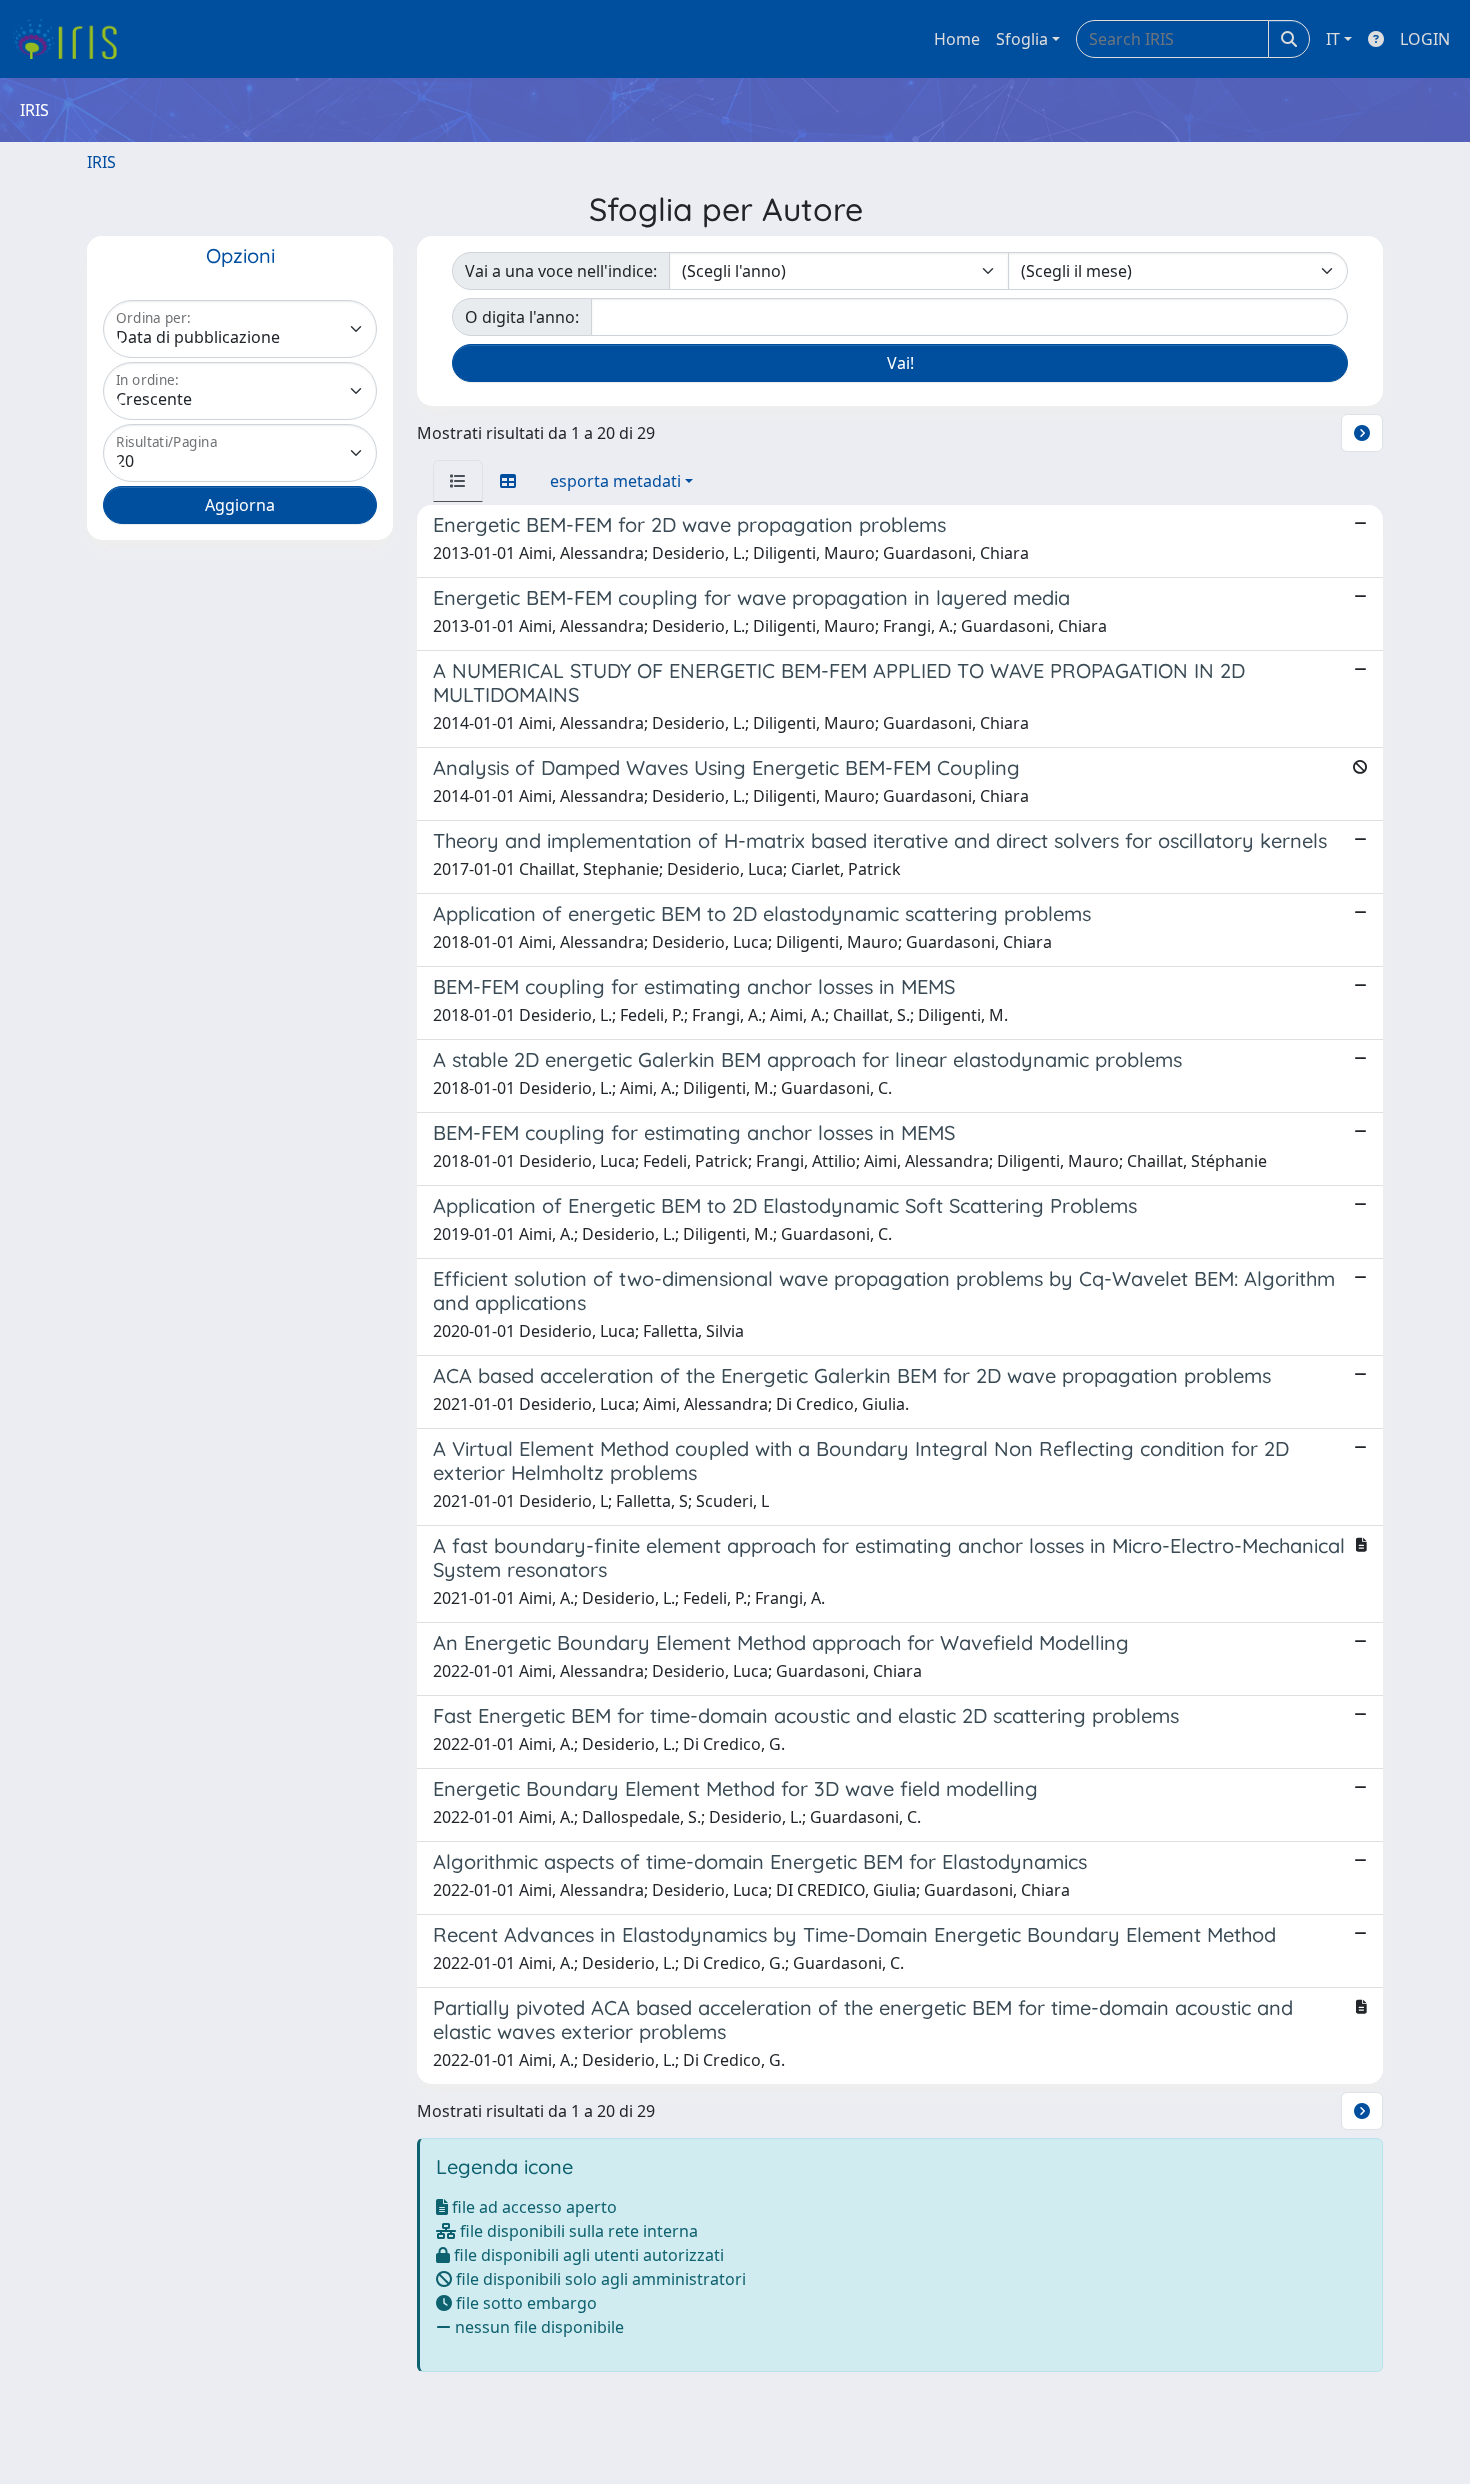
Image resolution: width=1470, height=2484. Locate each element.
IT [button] (1333, 39)
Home (957, 39)
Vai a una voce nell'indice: (561, 271)
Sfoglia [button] (1022, 39)
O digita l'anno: (522, 317)
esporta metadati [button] (615, 481)
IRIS (101, 162)
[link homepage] (72, 39)
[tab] (458, 481)
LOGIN (1425, 39)
